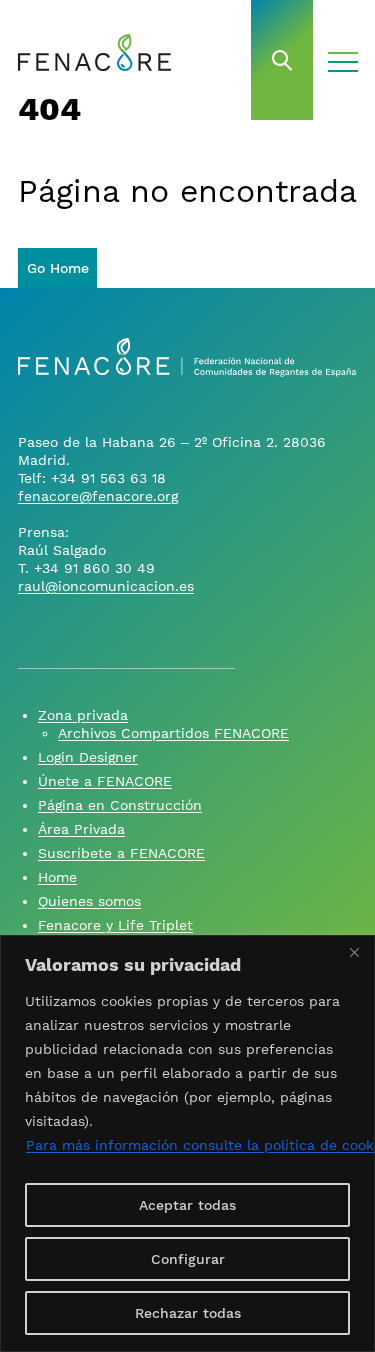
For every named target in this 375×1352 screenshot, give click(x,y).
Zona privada (83, 715)
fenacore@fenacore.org (98, 496)
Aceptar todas (187, 1205)
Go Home (58, 268)
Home (57, 877)
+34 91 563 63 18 (108, 478)
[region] (187, 1143)
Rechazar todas (188, 1313)
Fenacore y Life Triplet (115, 925)
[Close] (354, 952)
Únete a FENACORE (105, 781)
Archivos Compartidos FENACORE (173, 733)
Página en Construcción (120, 805)
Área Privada (81, 829)
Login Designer (88, 757)
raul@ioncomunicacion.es (106, 586)
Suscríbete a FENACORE (121, 853)
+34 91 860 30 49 (94, 568)
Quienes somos (89, 901)
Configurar (188, 1259)
